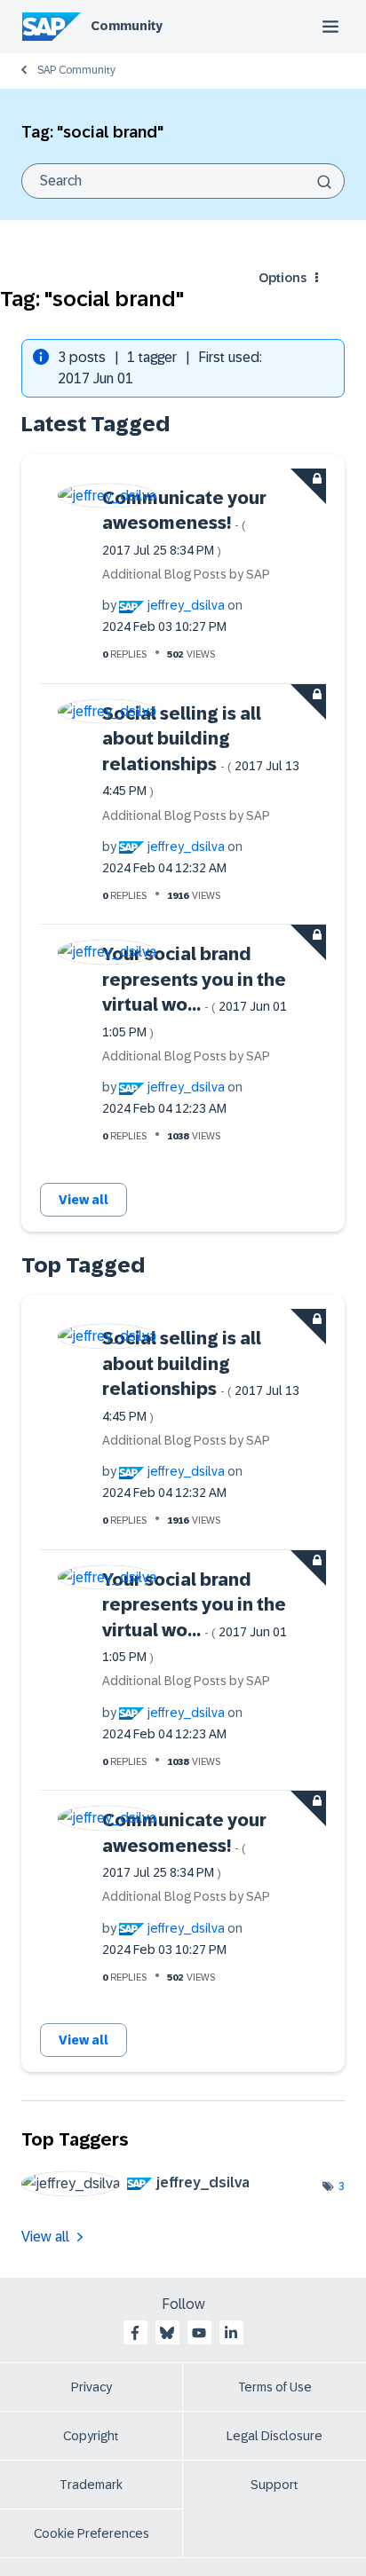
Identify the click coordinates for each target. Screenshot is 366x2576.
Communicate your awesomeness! (184, 523)
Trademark (91, 2485)
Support (274, 2485)
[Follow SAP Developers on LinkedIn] (231, 2333)
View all (84, 1200)
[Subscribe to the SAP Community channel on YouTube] (199, 2333)
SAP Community (76, 70)
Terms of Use (275, 2387)
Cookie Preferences (91, 2533)
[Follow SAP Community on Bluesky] (167, 2333)
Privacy (91, 2387)
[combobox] (183, 181)
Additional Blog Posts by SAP (186, 574)
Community (127, 26)
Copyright (91, 2436)
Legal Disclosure (274, 2436)
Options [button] (282, 278)
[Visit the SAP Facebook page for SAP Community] (135, 2333)
